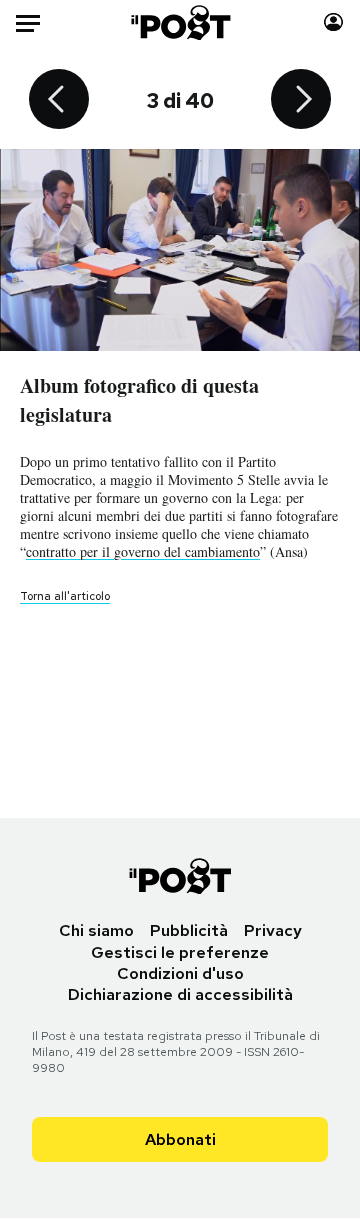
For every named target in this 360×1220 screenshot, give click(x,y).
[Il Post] (180, 22)
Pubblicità (189, 930)
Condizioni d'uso (180, 973)
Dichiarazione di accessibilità (180, 994)
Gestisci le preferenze (180, 952)
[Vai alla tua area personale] (333, 22)
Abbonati (180, 1139)
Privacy (273, 930)
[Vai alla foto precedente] (59, 101)
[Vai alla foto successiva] (301, 101)
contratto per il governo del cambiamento (143, 551)
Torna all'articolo (65, 596)
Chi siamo (96, 930)
